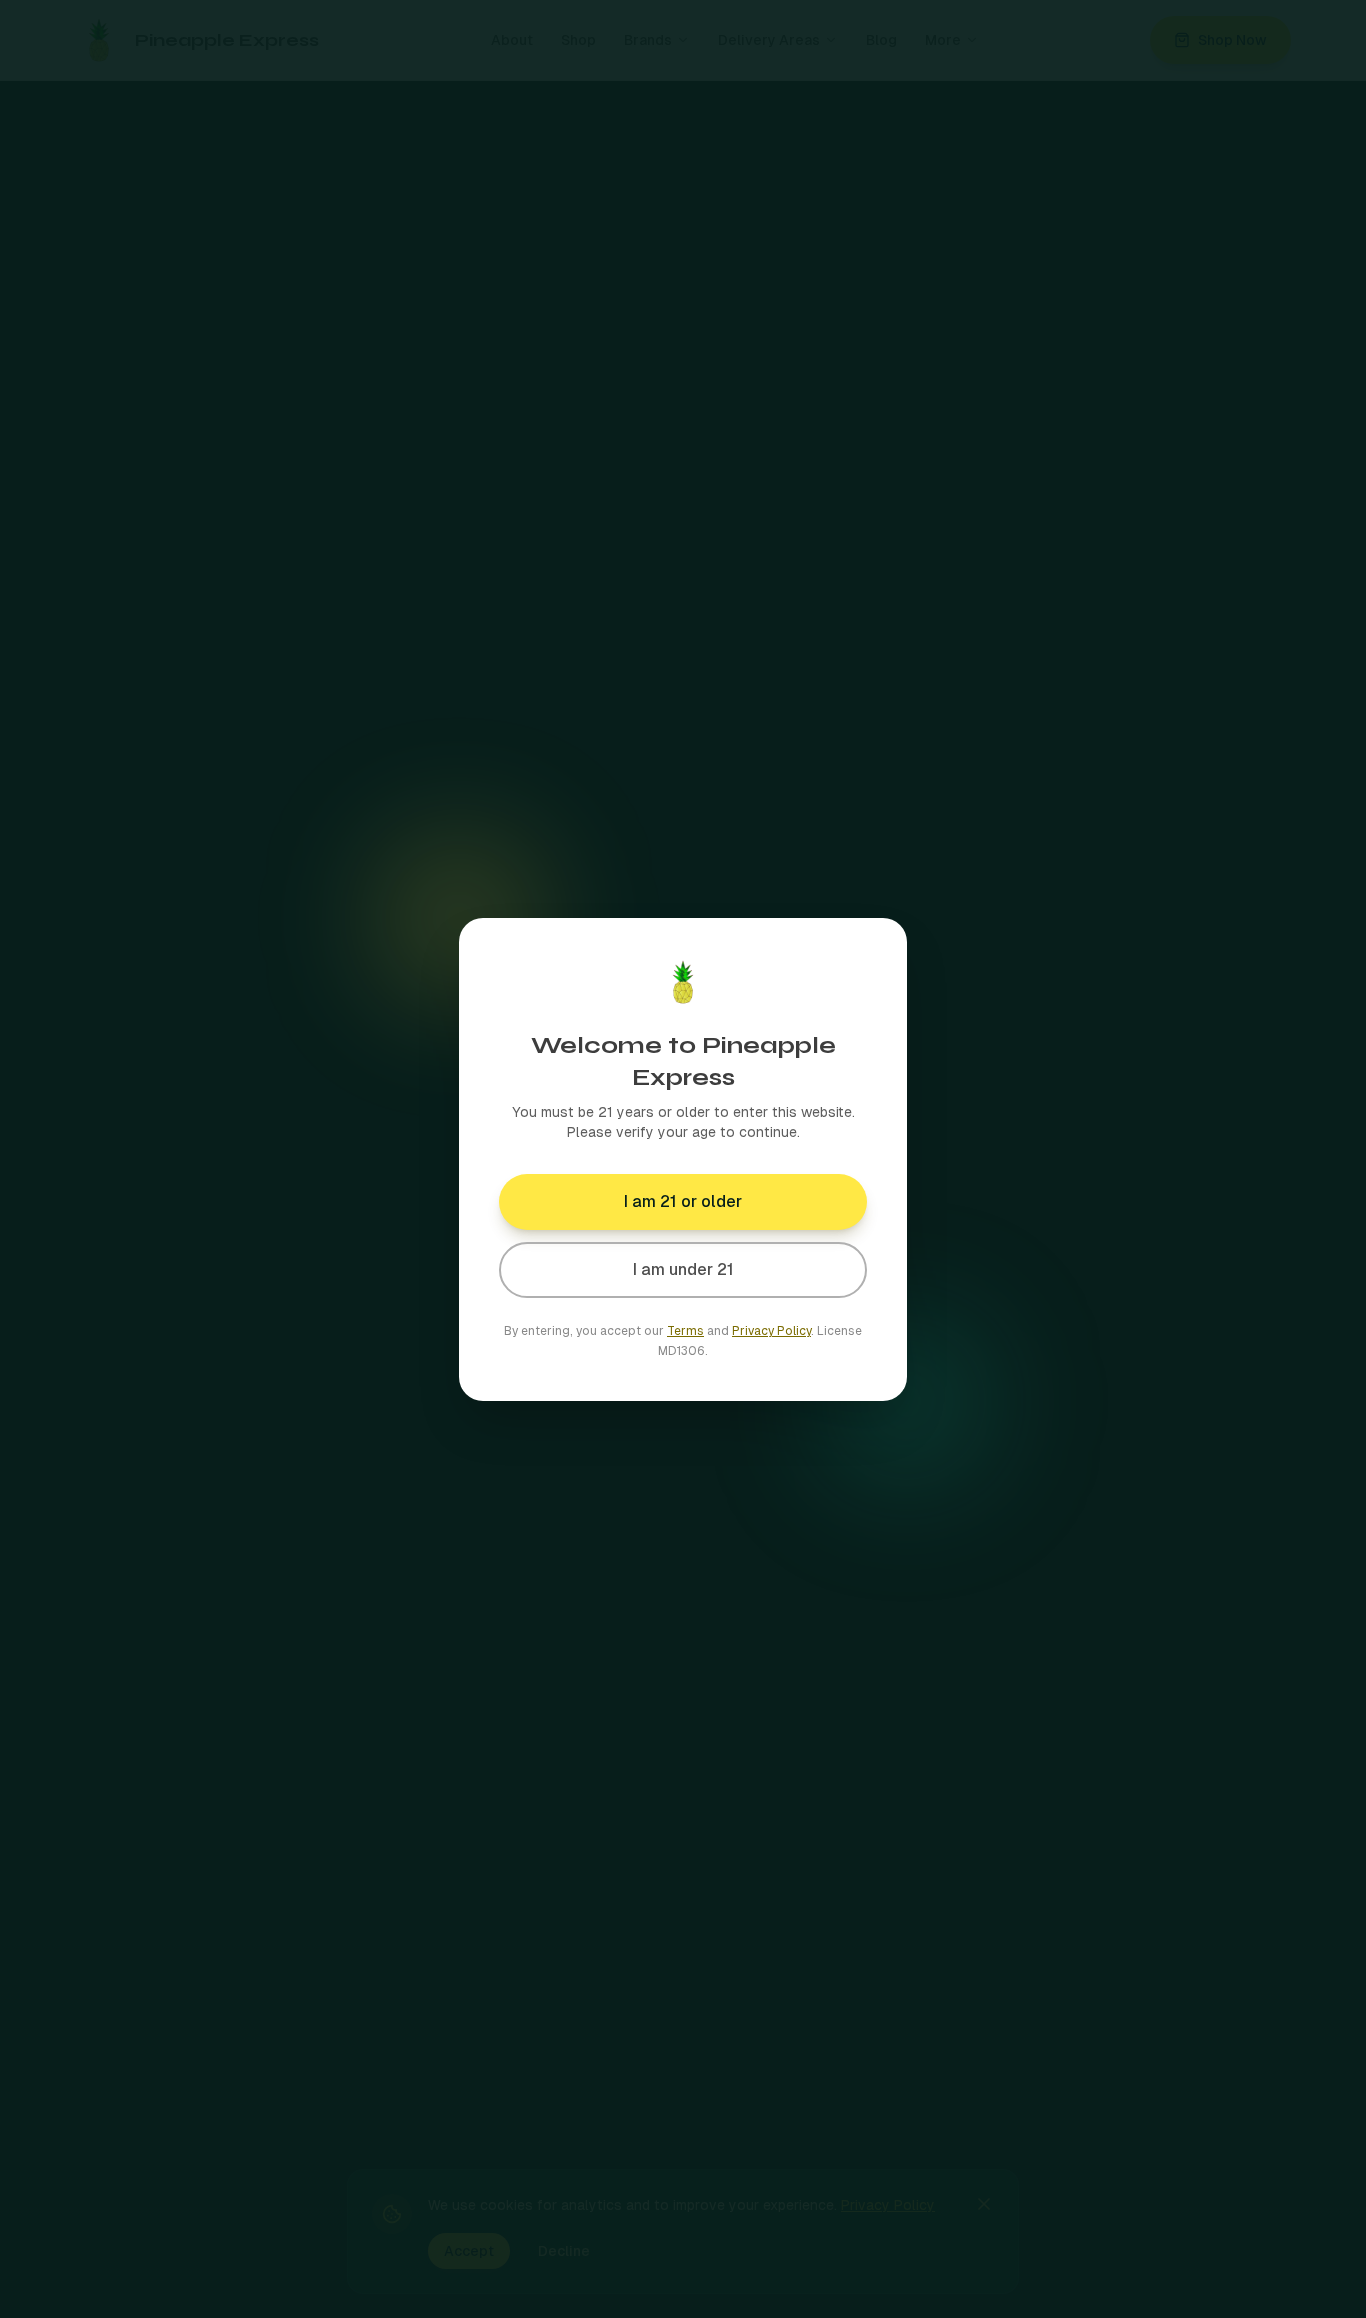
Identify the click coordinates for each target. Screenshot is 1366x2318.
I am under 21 (683, 1269)
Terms (685, 1331)
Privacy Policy (771, 1331)
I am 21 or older (683, 1201)
